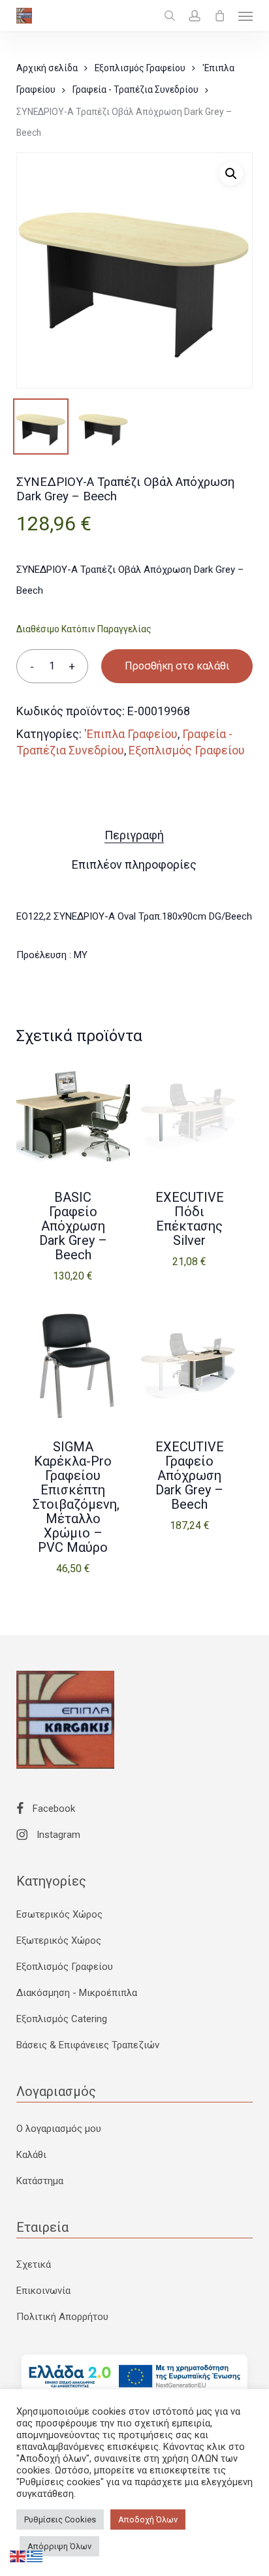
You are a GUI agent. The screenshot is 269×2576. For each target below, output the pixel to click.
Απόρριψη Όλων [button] (59, 2546)
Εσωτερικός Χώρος (59, 1914)
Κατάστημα (40, 2181)
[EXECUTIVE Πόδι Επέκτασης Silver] (189, 1117)
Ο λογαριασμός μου (59, 2129)
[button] (245, 16)
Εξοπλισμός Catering (62, 2019)
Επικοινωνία (43, 2291)
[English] (18, 2556)
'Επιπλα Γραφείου (131, 734)
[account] (195, 16)
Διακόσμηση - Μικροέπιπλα (77, 1993)
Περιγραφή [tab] (134, 835)
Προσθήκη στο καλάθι (177, 666)
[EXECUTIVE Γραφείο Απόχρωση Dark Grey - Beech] (189, 1366)
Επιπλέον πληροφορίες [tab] (134, 864)
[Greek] (35, 2556)
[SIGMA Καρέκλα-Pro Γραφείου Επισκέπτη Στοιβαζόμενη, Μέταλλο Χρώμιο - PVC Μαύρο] (73, 1366)
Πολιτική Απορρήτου (62, 2317)
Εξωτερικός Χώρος (59, 1940)
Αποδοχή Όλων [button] (148, 2520)
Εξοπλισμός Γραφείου (140, 68)
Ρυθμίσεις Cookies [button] (60, 2520)
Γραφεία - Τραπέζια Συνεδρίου (135, 89)
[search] (170, 16)
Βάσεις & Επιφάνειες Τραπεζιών (88, 2045)
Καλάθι (31, 2155)
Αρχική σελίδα (47, 68)
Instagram (57, 1835)
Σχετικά (34, 2264)
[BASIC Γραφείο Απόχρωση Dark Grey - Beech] (73, 1117)
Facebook (53, 1809)
